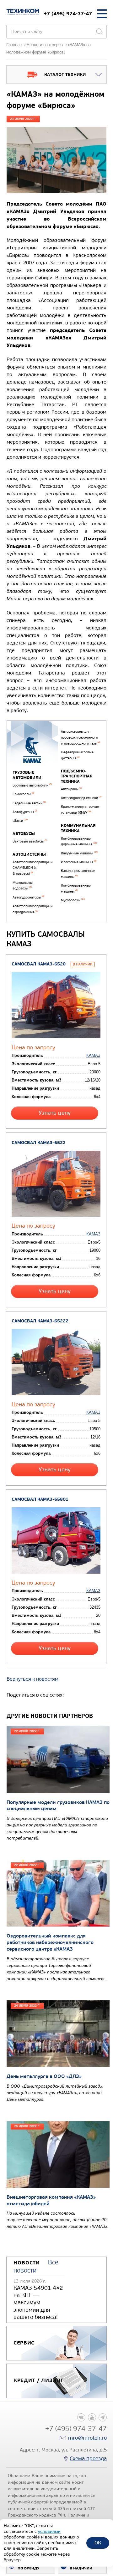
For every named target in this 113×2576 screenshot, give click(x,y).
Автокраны (71, 789)
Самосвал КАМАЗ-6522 (39, 1143)
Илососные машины (79, 862)
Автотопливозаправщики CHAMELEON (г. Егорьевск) (32, 868)
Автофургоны (25, 812)
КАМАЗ (93, 1055)
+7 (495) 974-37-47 (68, 14)
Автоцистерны (29, 854)
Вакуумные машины (79, 853)
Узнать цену (55, 1113)
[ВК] (81, 2417)
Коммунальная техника (78, 828)
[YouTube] (92, 2417)
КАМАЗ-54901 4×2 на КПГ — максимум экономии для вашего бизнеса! (38, 2303)
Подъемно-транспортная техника (77, 776)
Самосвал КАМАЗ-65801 (40, 1499)
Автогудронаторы (28, 897)
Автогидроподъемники (81, 798)
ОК (98, 2543)
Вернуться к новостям (32, 1679)
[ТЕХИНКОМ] (23, 12)
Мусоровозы (73, 900)
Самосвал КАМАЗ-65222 (40, 1321)
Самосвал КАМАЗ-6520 (39, 964)
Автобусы (24, 834)
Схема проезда (88, 2459)
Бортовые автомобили (32, 785)
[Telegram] (103, 2417)
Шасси (20, 821)
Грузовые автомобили (27, 775)
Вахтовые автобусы (30, 841)
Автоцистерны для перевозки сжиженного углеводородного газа (81, 737)
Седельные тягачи (29, 803)
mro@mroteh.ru (87, 2438)
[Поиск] (99, 32)
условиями (49, 2531)
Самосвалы (23, 794)
